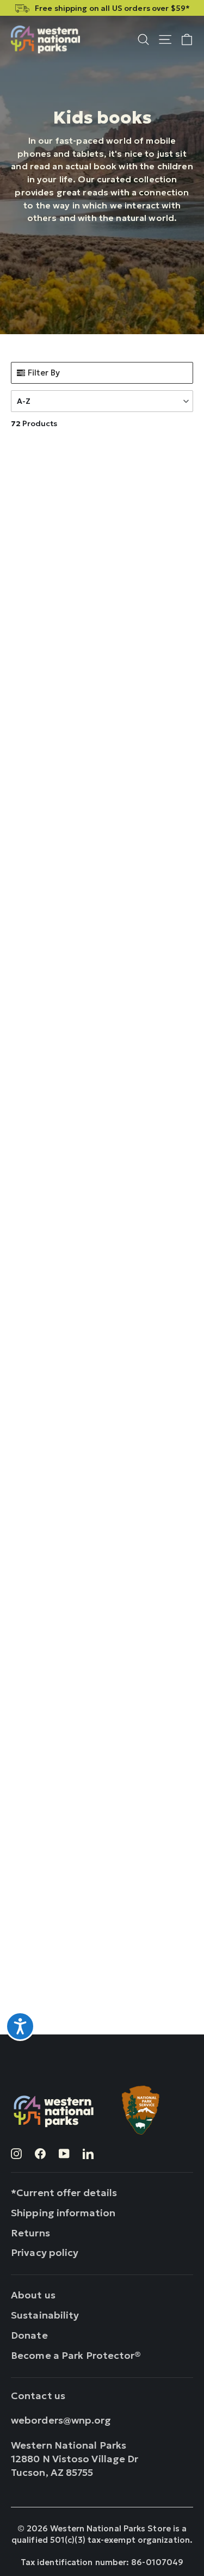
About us (33, 2295)
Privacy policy (45, 2252)
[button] (102, 401)
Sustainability (45, 2315)
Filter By (44, 373)
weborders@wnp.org (61, 2420)
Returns (30, 2233)
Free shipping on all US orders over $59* (112, 8)
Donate (29, 2335)
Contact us (38, 2396)
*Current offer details (64, 2193)
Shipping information (63, 2213)
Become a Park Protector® (76, 2355)
